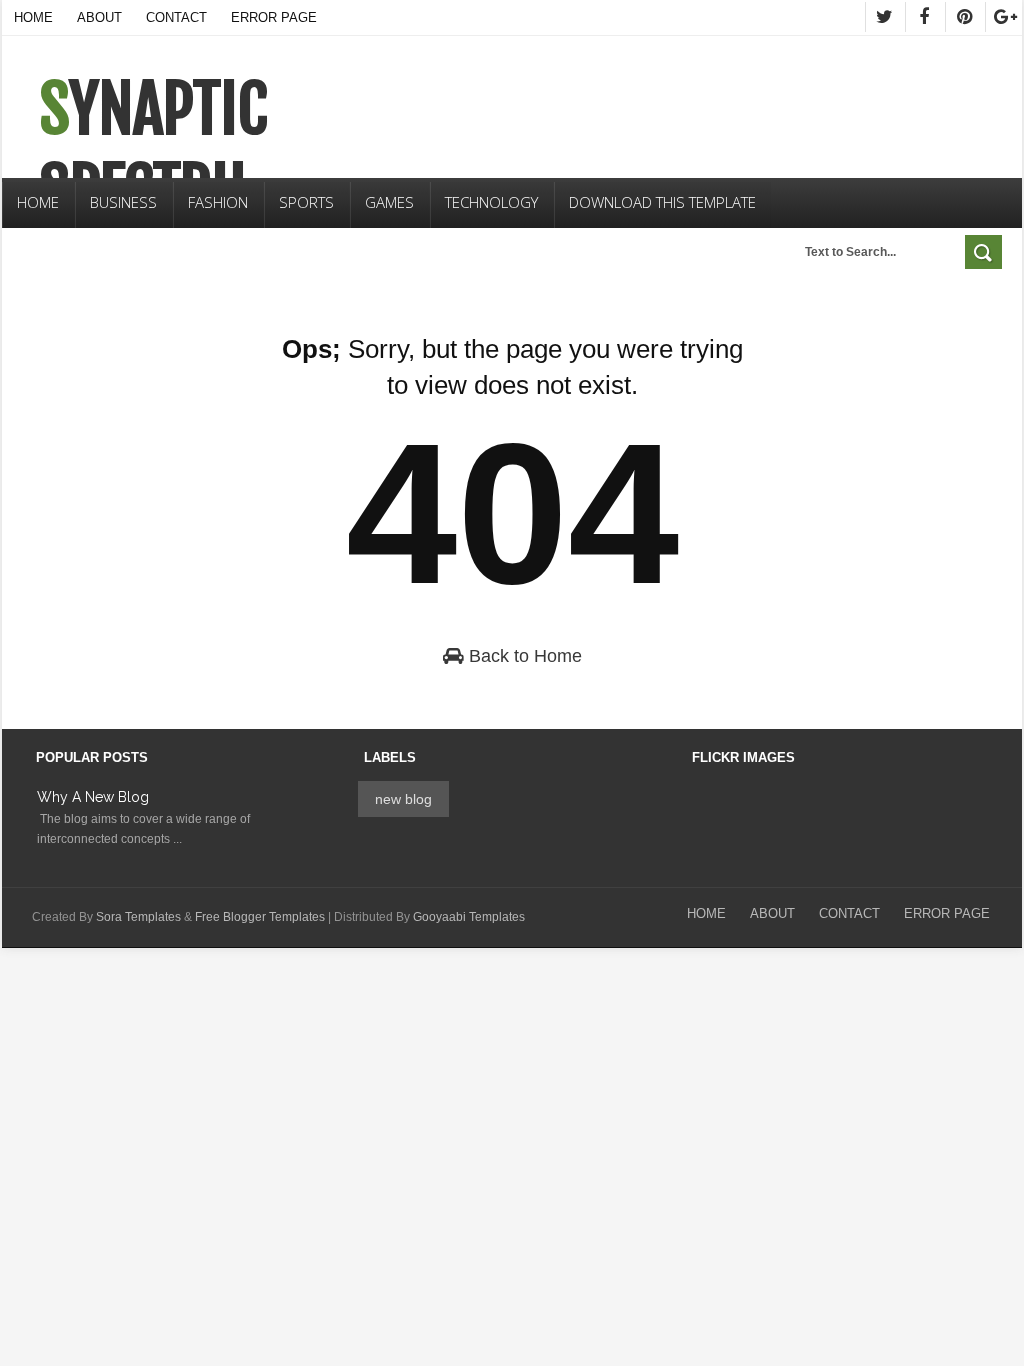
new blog (403, 799)
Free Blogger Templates (260, 917)
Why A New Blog (93, 797)
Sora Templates (138, 917)
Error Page (274, 17)
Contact (176, 17)
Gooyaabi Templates (469, 917)
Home (33, 17)
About (99, 17)
